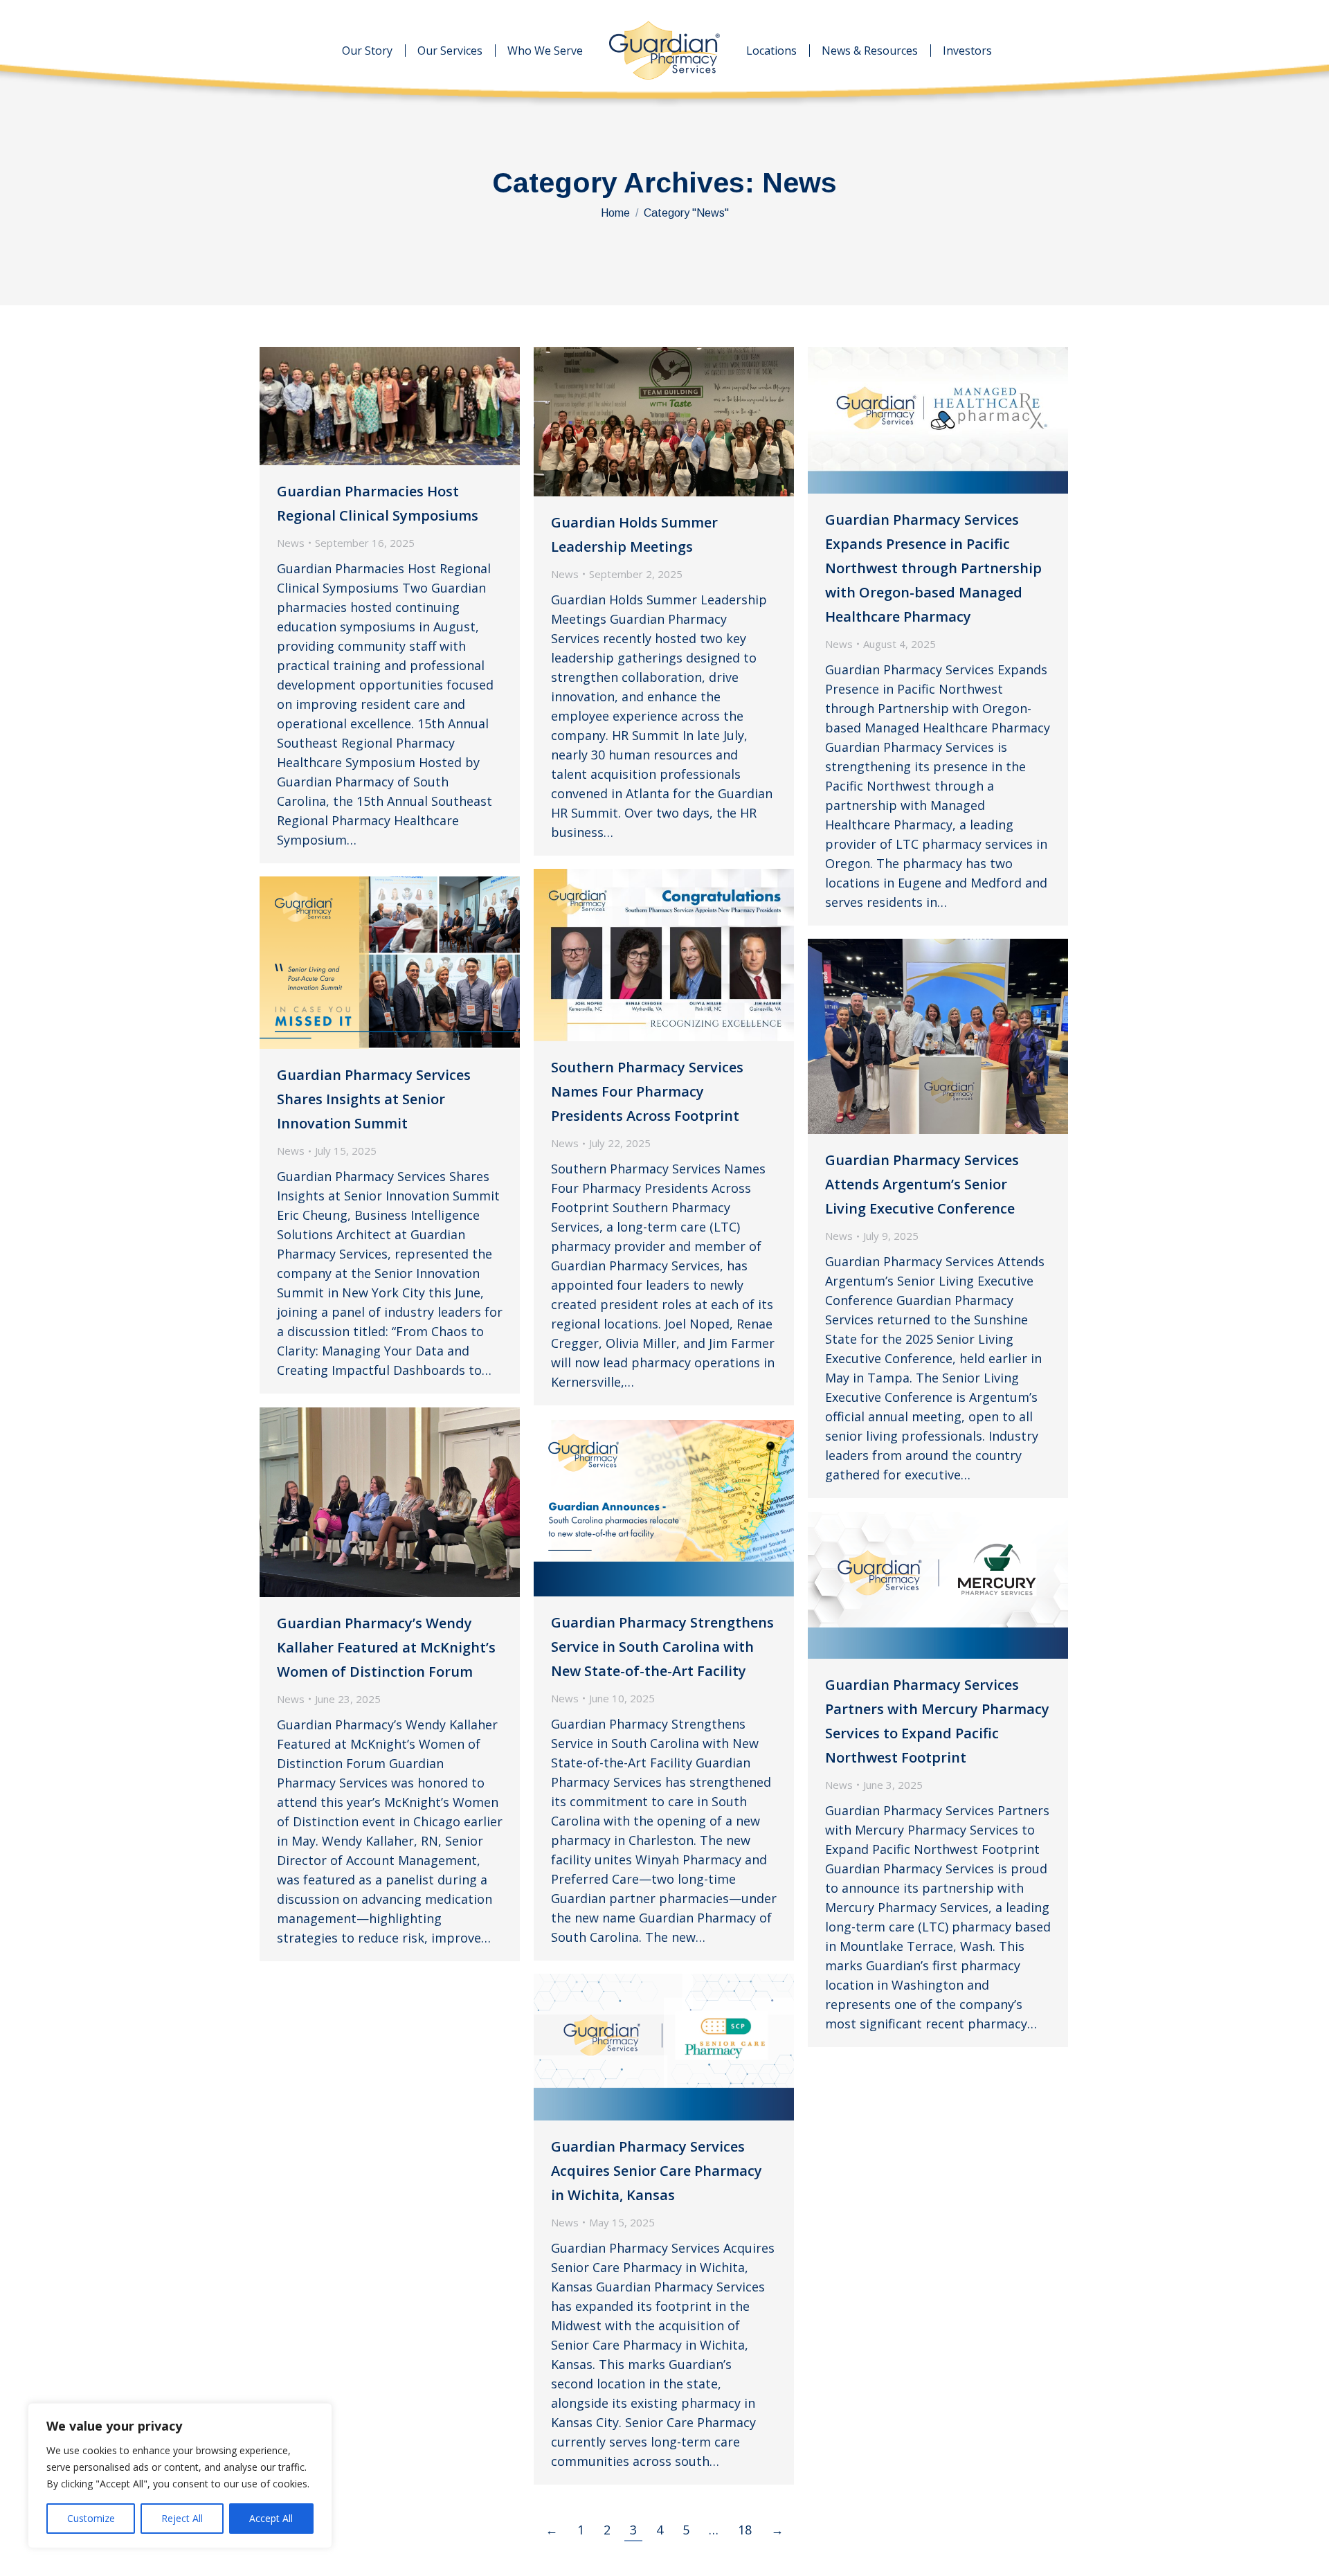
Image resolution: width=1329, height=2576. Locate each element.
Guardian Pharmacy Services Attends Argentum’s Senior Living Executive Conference (922, 1184)
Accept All (271, 2518)
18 (745, 2530)
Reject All (182, 2518)
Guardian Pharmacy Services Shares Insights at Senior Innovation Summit (374, 1099)
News (291, 543)
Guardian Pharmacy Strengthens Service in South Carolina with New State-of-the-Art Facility (662, 1647)
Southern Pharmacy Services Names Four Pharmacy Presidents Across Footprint (647, 1091)
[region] (180, 2476)
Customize (91, 2518)
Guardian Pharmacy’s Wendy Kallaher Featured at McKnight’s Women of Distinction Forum (386, 1647)
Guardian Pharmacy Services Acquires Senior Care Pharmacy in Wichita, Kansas (657, 2171)
